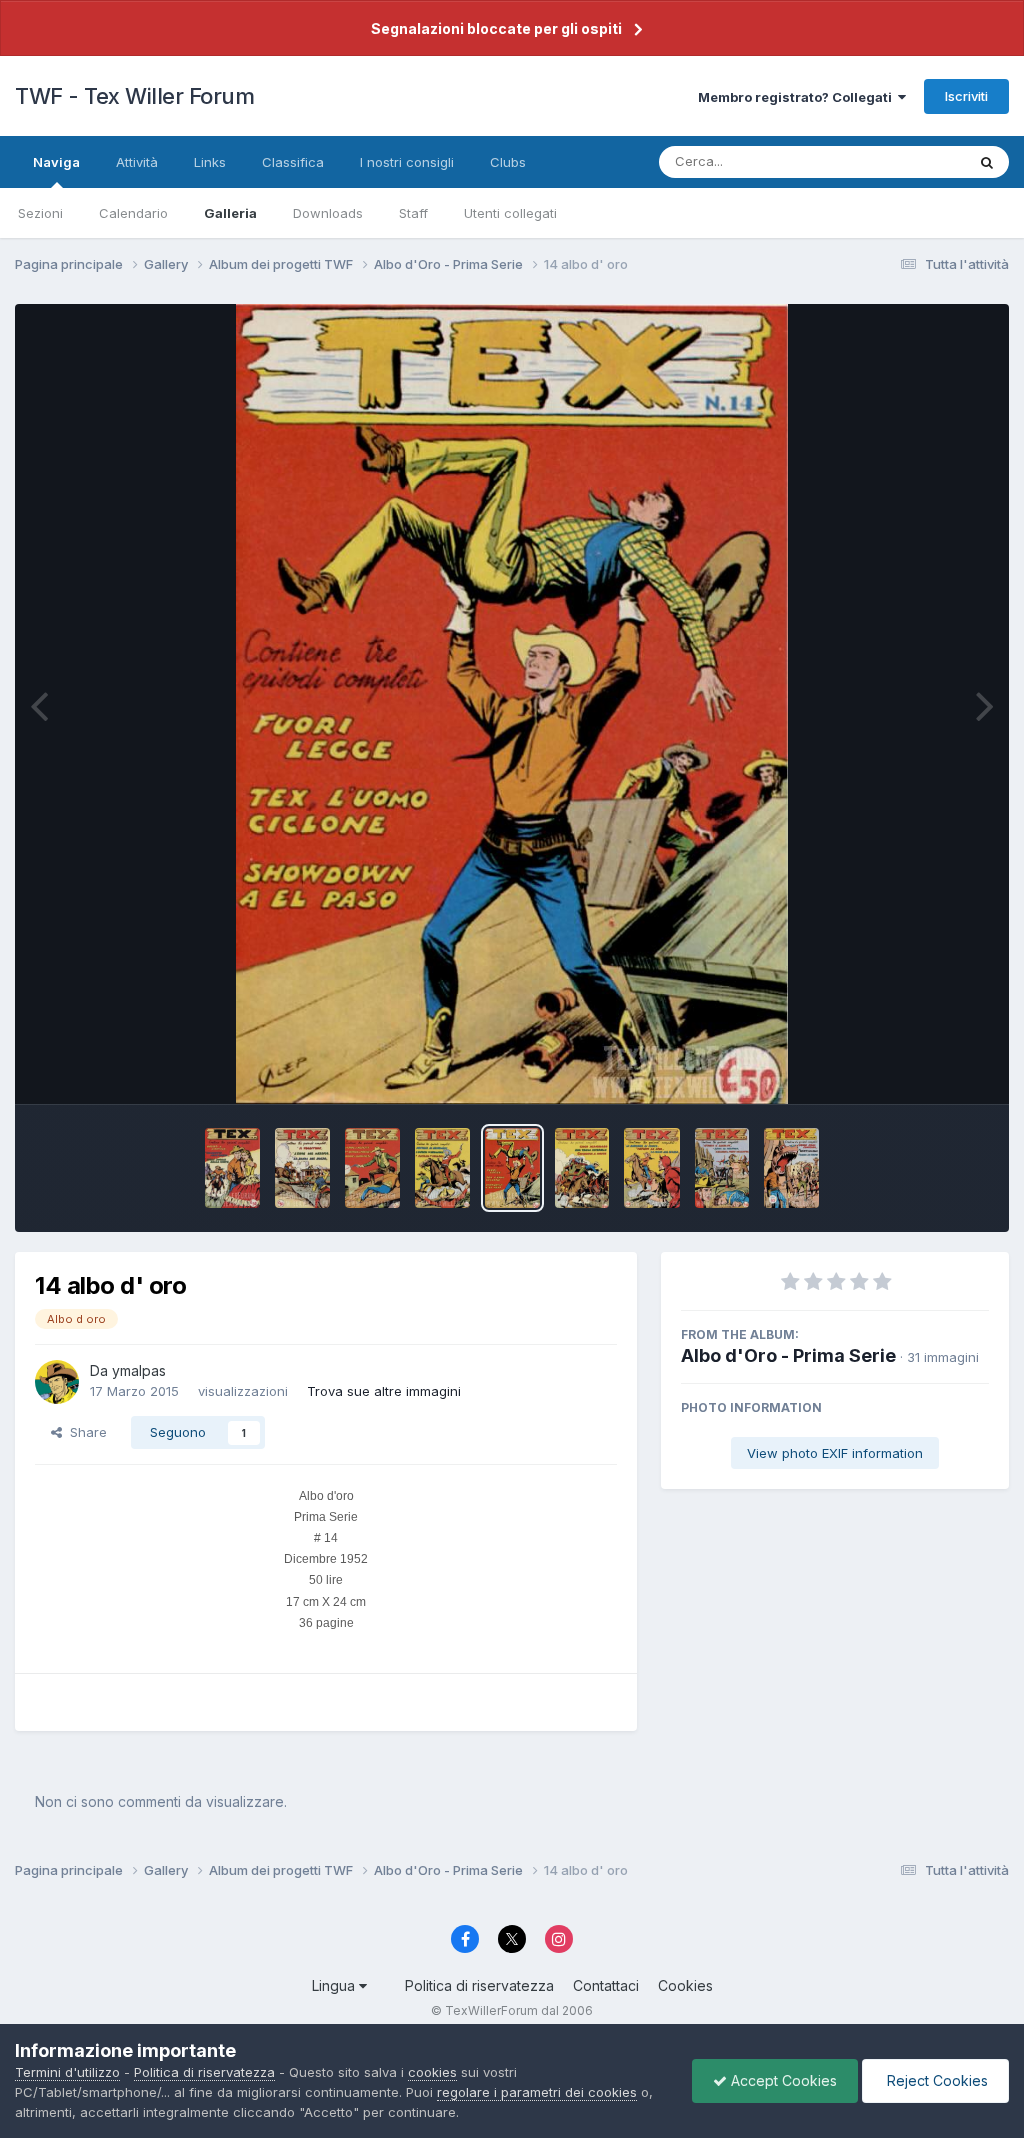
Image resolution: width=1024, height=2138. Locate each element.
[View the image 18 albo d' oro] (232, 1168)
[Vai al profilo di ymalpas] (57, 1382)
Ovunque (911, 161)
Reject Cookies (935, 2080)
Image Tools (926, 1068)
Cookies (685, 1985)
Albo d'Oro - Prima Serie (788, 1355)
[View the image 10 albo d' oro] (791, 1168)
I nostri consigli (407, 162)
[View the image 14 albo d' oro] (512, 1168)
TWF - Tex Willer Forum (134, 96)
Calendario (133, 213)
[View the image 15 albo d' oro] (442, 1168)
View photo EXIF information (835, 1453)
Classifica (293, 162)
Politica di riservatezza (479, 1985)
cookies (432, 2072)
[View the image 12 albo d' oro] (651, 1168)
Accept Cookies (782, 2080)
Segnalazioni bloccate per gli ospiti (496, 28)
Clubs (508, 162)
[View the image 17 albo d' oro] (302, 1168)
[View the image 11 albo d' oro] (722, 1168)
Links (210, 162)
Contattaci (606, 1985)
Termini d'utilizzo (67, 2072)
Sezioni (40, 213)
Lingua (335, 1985)
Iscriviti (966, 96)
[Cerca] (987, 162)
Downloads (328, 213)
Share (84, 1432)
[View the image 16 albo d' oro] (372, 1168)
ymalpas (139, 1370)
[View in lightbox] (512, 704)
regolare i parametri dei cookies (537, 2092)
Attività (137, 162)
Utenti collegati (510, 213)
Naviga (56, 162)
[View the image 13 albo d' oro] (582, 1168)
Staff (413, 213)
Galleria (230, 213)
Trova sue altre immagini (384, 1391)
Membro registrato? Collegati (798, 97)
